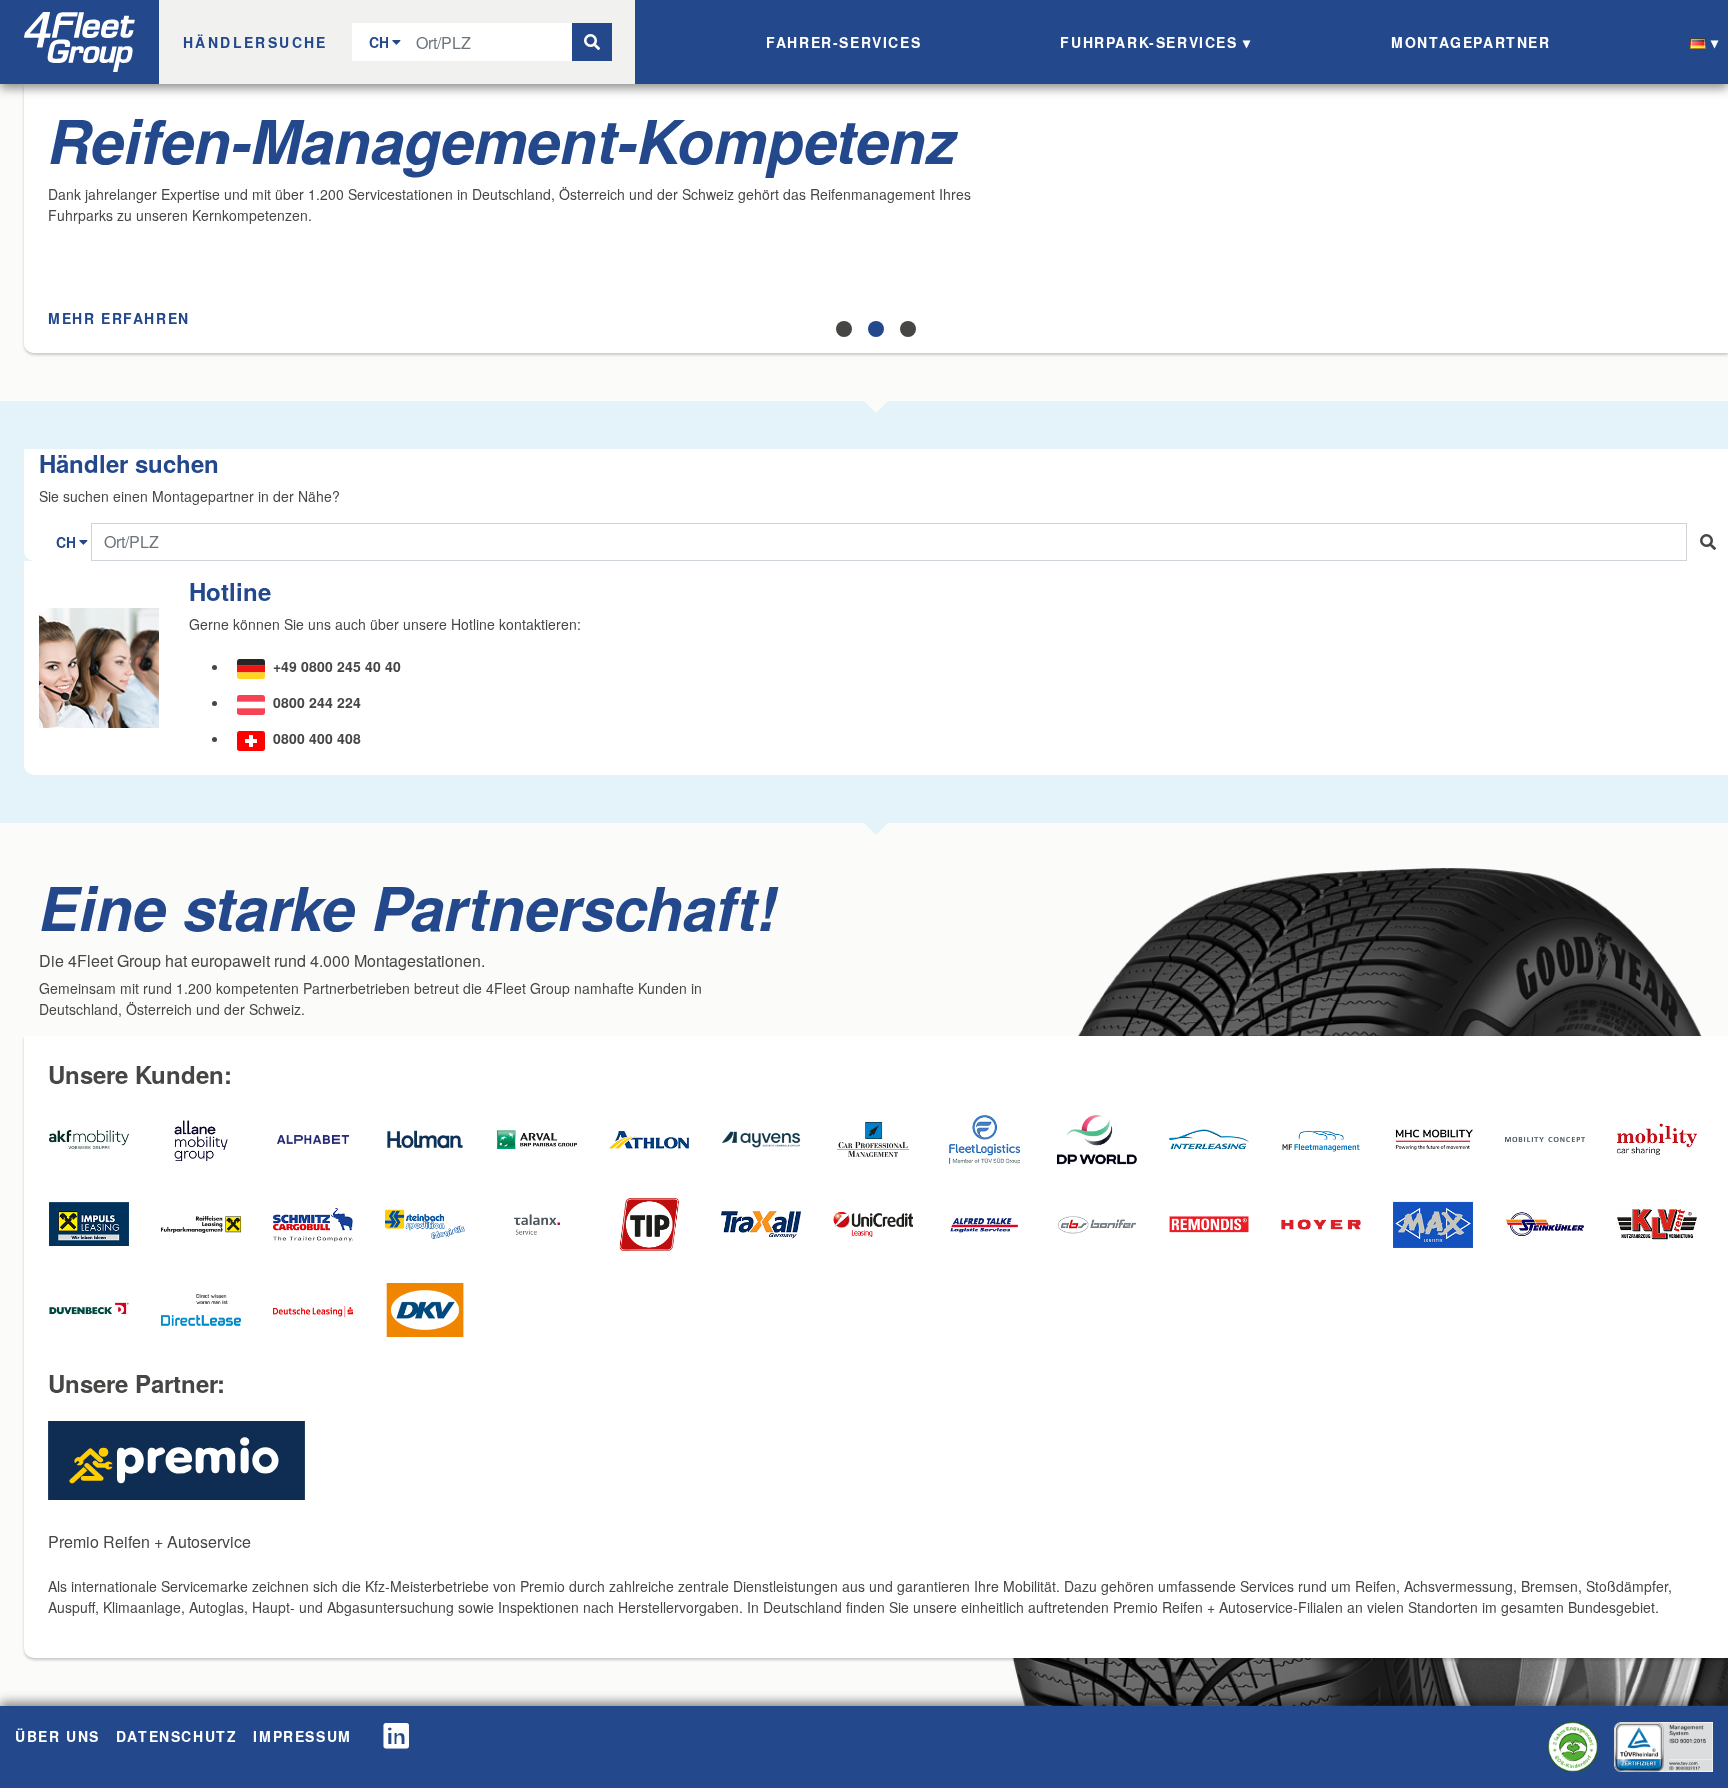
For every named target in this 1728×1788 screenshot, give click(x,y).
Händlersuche (255, 42)
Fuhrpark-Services (1148, 42)
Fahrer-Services (843, 42)
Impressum (302, 1736)
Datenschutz (177, 1736)
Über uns (57, 1736)
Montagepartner (1470, 42)
